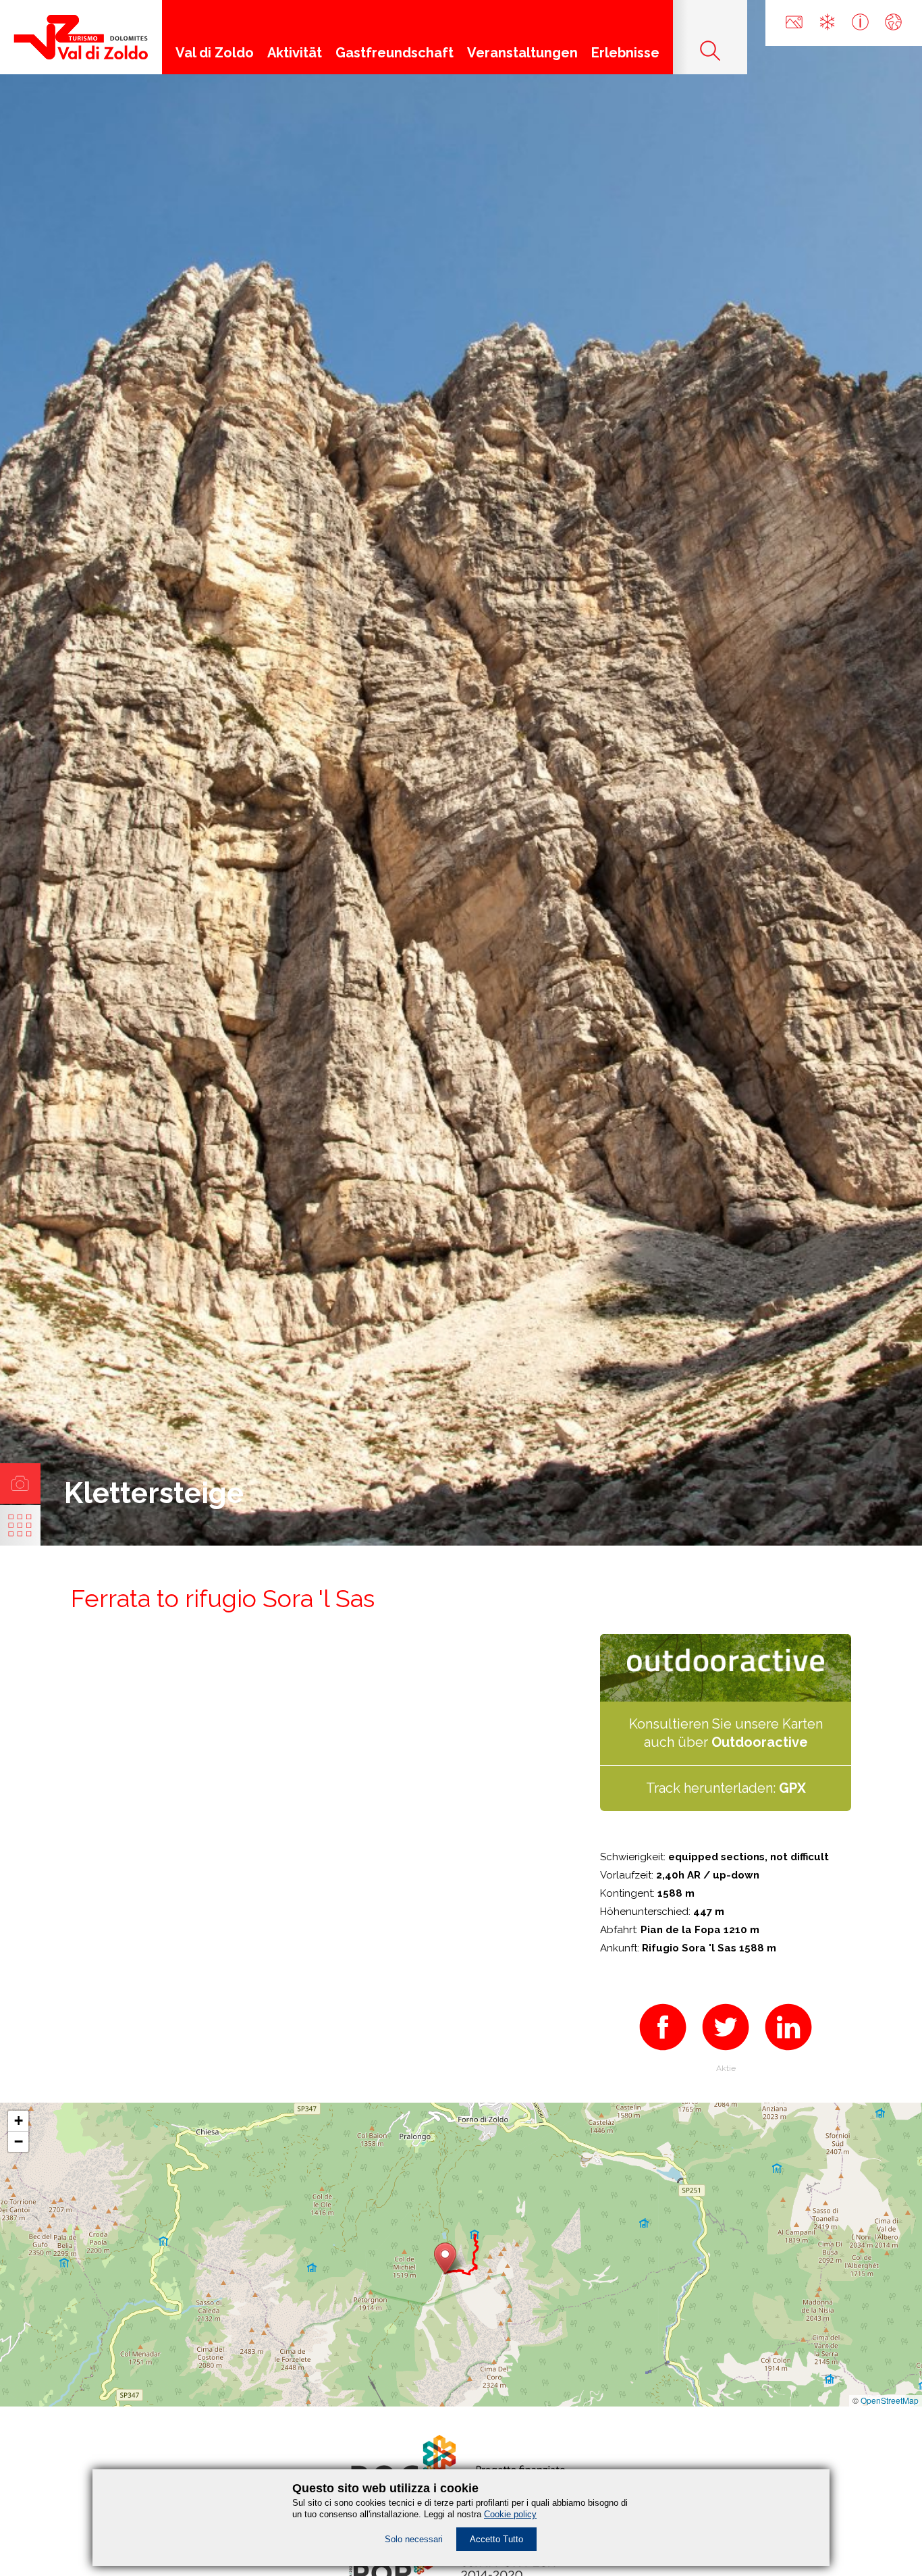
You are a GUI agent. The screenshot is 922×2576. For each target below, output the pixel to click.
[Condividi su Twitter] (726, 2055)
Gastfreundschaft (395, 53)
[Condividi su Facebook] (663, 2055)
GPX (792, 1788)
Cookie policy (510, 2514)
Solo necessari (414, 2539)
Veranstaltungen (522, 53)
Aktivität (295, 53)
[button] (445, 2258)
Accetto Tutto (496, 2539)
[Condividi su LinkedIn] (788, 2055)
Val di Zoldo (215, 53)
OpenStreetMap (890, 2400)
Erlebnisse (625, 53)
